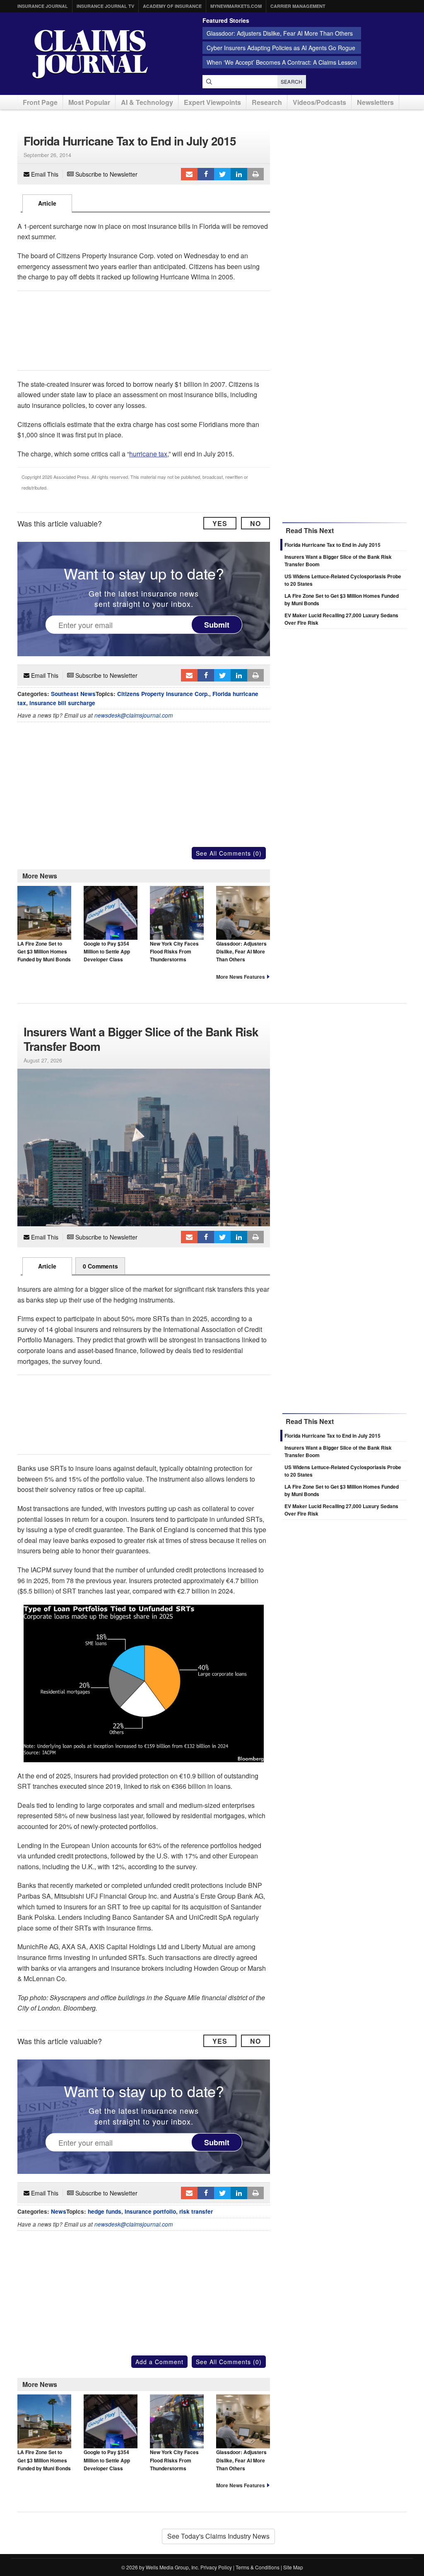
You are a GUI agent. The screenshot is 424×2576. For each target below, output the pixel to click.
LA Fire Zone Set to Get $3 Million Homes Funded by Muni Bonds (44, 952)
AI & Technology (147, 102)
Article (47, 203)
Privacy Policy (216, 2567)
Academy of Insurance (172, 6)
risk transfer (196, 2211)
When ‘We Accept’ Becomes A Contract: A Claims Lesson (282, 62)
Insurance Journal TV (105, 6)
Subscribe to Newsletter (106, 174)
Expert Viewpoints (212, 102)
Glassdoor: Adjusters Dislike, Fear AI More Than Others (280, 33)
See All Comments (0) (229, 853)
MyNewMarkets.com (236, 6)
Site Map (293, 2567)
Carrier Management (298, 6)
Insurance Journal (43, 6)
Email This (44, 174)
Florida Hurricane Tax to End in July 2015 (332, 545)
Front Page (40, 102)
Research (267, 102)
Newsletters (375, 102)
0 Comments (100, 1266)
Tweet (222, 174)
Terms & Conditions (258, 2567)
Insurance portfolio (150, 2211)
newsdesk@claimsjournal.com (134, 715)
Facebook (206, 174)
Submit (217, 624)
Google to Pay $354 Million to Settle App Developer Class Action (107, 956)
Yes (220, 523)
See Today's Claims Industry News (218, 2536)
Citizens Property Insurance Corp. (163, 694)
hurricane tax (148, 454)
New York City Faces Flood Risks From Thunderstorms (174, 952)
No (255, 523)
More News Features (241, 977)
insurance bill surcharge (62, 703)
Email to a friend (189, 174)
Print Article (255, 174)
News (59, 2211)
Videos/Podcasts (319, 102)
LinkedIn (239, 174)
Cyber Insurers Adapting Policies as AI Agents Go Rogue (281, 48)
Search (292, 81)
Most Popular (89, 102)
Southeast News (73, 694)
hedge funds (105, 2211)
